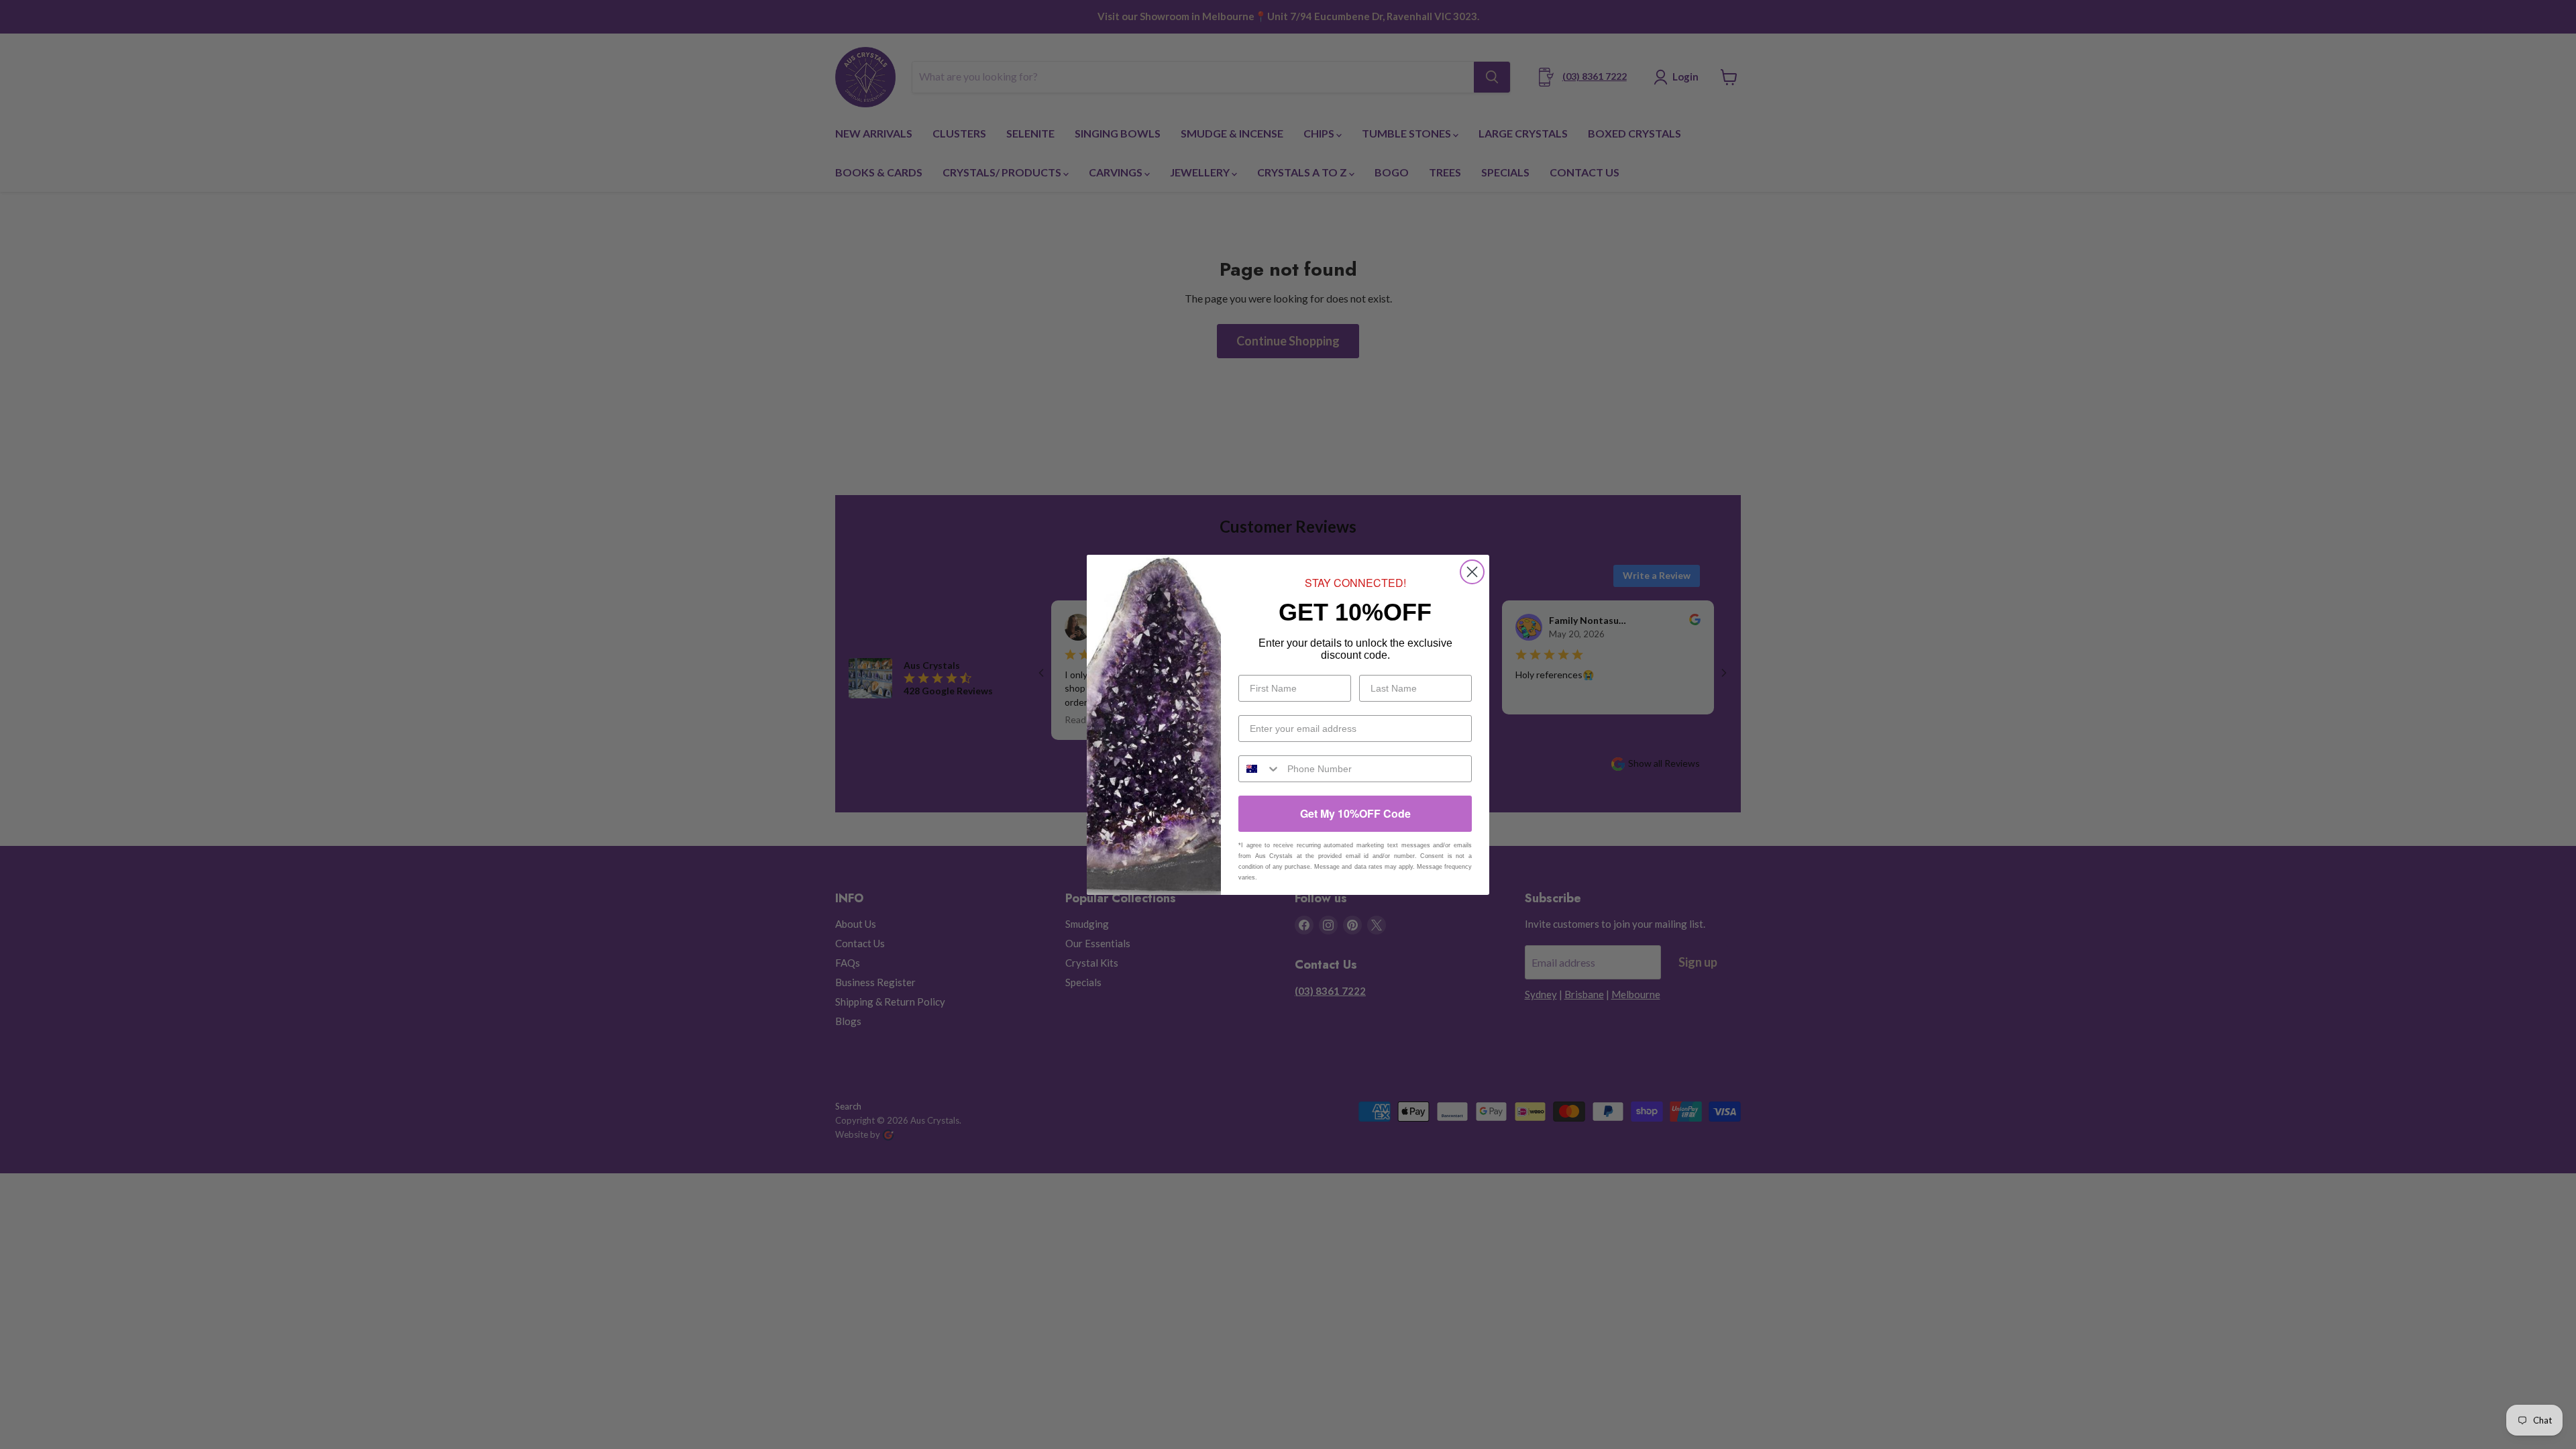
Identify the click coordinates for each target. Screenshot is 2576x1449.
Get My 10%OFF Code (1355, 813)
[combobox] (1260, 769)
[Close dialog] (1472, 572)
